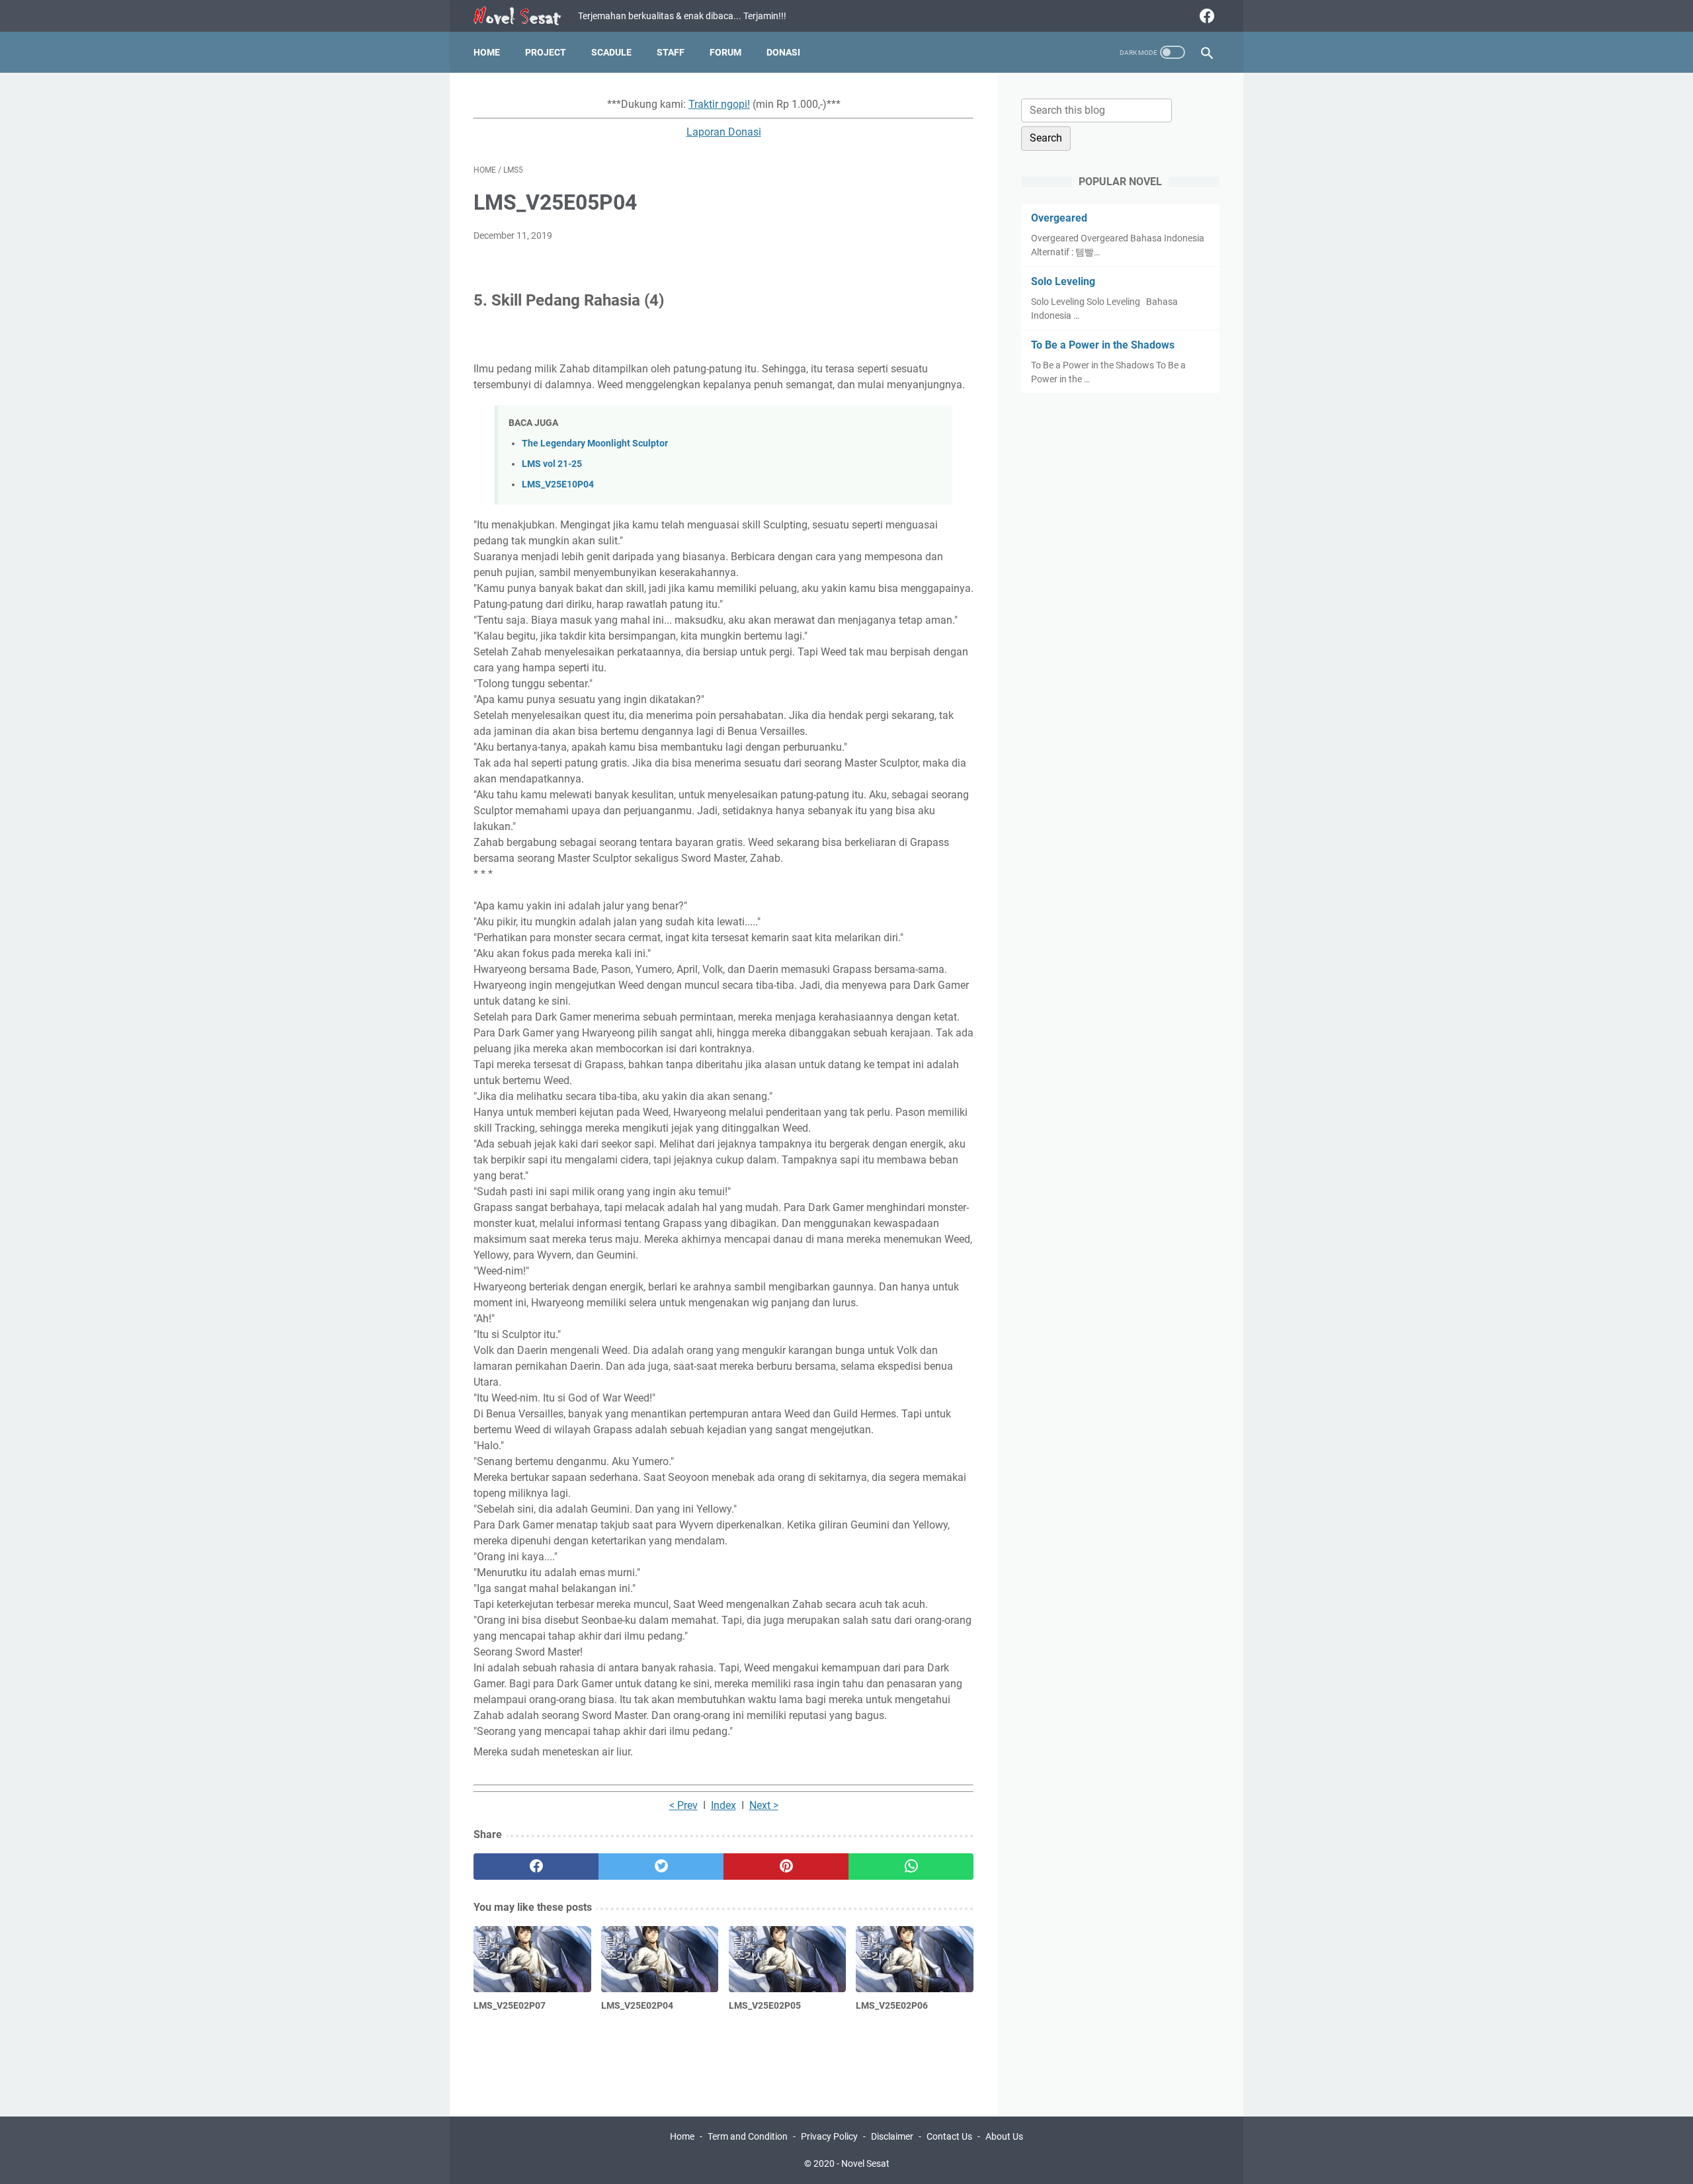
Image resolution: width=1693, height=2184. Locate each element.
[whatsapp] (911, 1867)
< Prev (683, 1805)
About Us (1004, 2136)
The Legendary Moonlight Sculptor (595, 443)
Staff (671, 52)
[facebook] (1205, 16)
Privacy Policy (829, 2136)
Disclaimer (892, 2136)
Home (487, 52)
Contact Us (949, 2136)
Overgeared (1059, 218)
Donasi (783, 52)
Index (723, 1805)
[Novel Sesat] (526, 16)
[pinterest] (786, 1867)
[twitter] (661, 1867)
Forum (725, 52)
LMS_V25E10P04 (558, 484)
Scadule (611, 52)
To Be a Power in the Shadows (1103, 345)
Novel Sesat (865, 2163)
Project (546, 52)
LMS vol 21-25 (552, 464)
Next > (764, 1805)
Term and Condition (748, 2136)
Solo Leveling (1063, 281)
